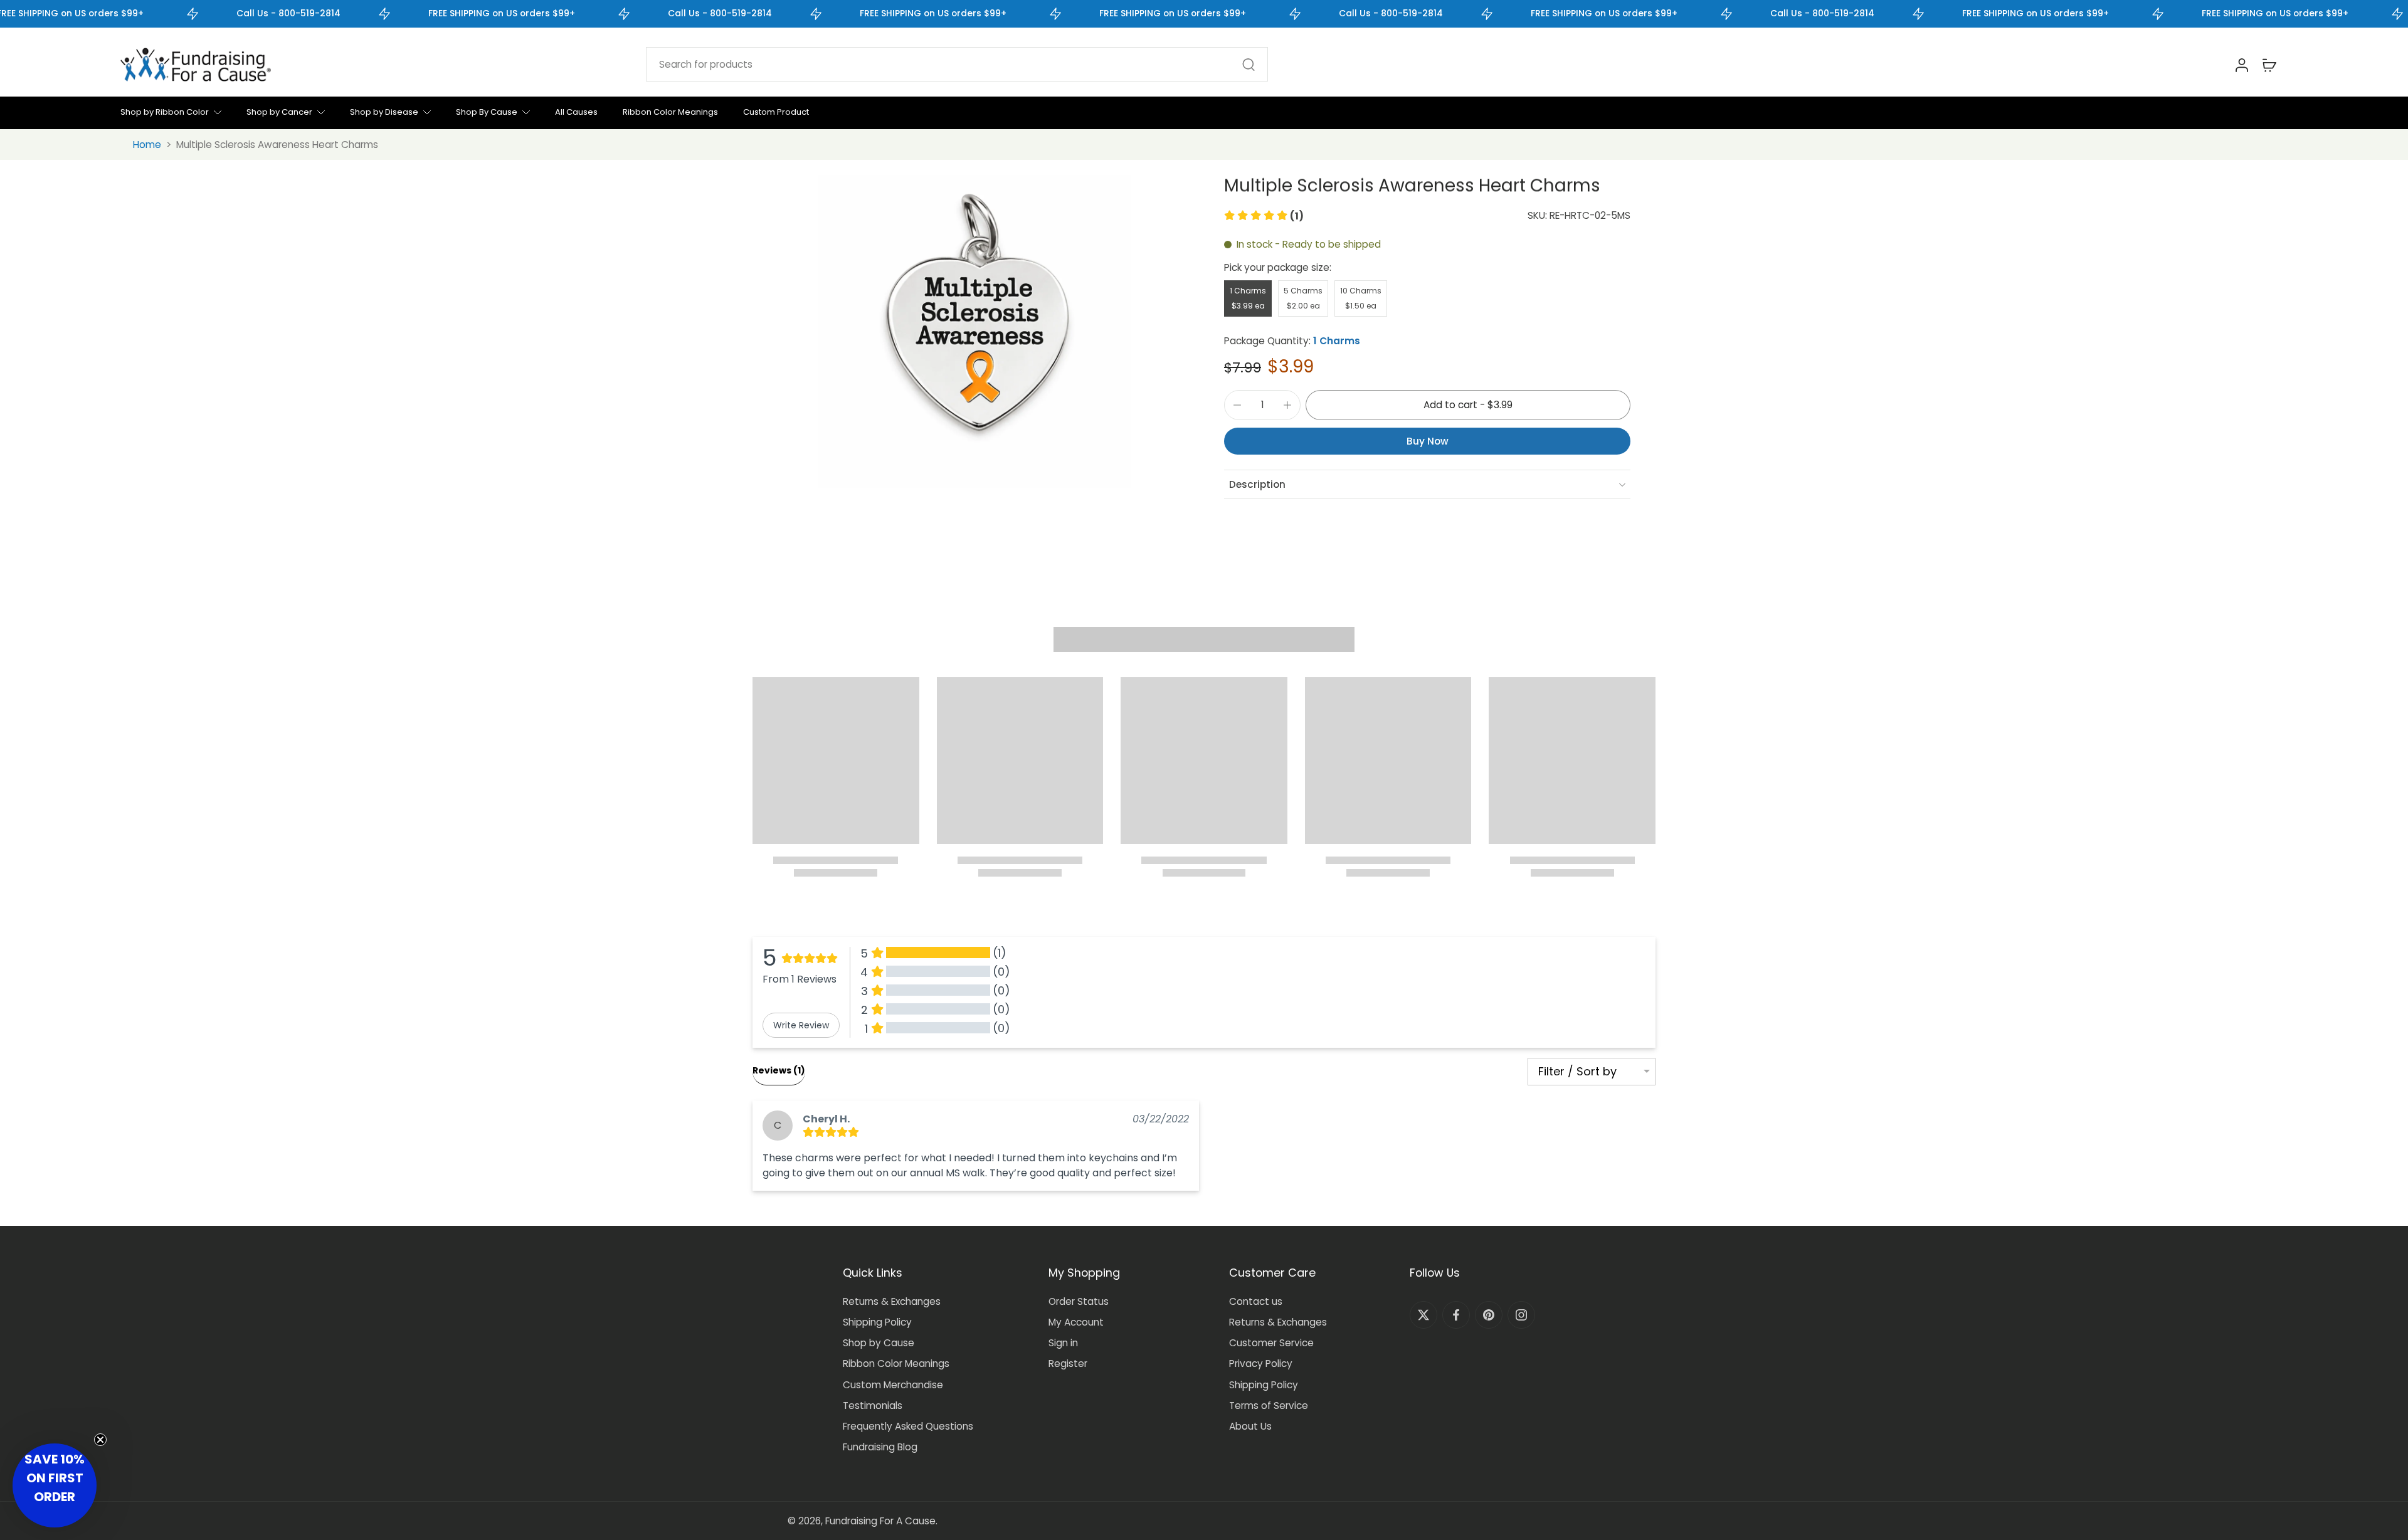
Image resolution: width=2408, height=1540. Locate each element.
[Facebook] (1456, 1315)
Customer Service (1271, 1343)
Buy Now (1428, 441)
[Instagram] (1521, 1315)
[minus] (1237, 405)
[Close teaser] (100, 1440)
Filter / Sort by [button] (1577, 1072)
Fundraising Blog (880, 1447)
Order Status (1079, 1301)
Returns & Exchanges (892, 1301)
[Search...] (1249, 65)
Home (147, 145)
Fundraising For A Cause (880, 1521)
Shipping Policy (877, 1322)
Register (1068, 1363)
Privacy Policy (1261, 1363)
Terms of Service (1269, 1406)
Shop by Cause (879, 1343)
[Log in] (2241, 65)
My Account (1076, 1322)
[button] (1264, 216)
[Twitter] (1423, 1315)
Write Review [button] (801, 1025)
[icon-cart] (2269, 65)
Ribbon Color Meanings (896, 1363)
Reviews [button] (779, 1070)
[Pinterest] (1489, 1315)
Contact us (1256, 1301)
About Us (1250, 1426)
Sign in (1063, 1343)
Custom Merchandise (893, 1385)
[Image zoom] (974, 332)
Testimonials (873, 1406)
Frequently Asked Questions (908, 1426)
